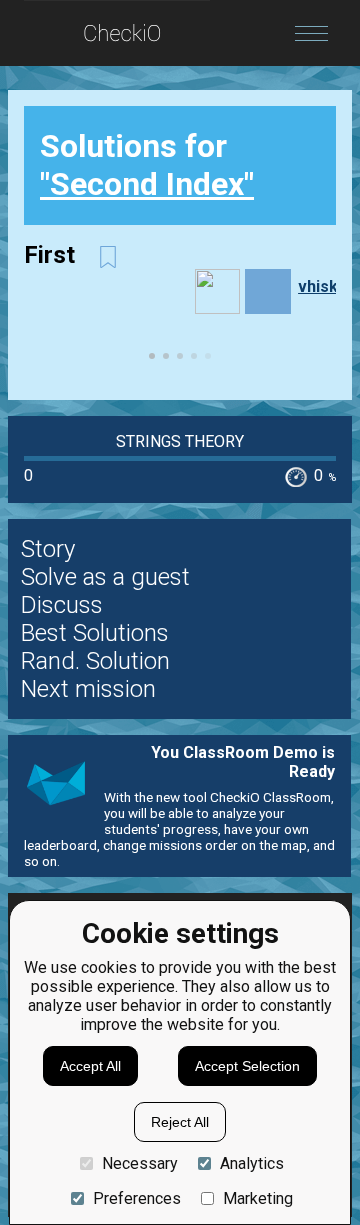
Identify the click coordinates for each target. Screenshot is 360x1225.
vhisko (323, 286)
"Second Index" (147, 184)
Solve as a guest (105, 577)
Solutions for (147, 165)
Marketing (258, 1198)
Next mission (88, 689)
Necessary (140, 1163)
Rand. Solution (95, 661)
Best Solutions (95, 633)
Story (48, 549)
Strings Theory (180, 441)
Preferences (137, 1198)
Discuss (62, 605)
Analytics (252, 1163)
